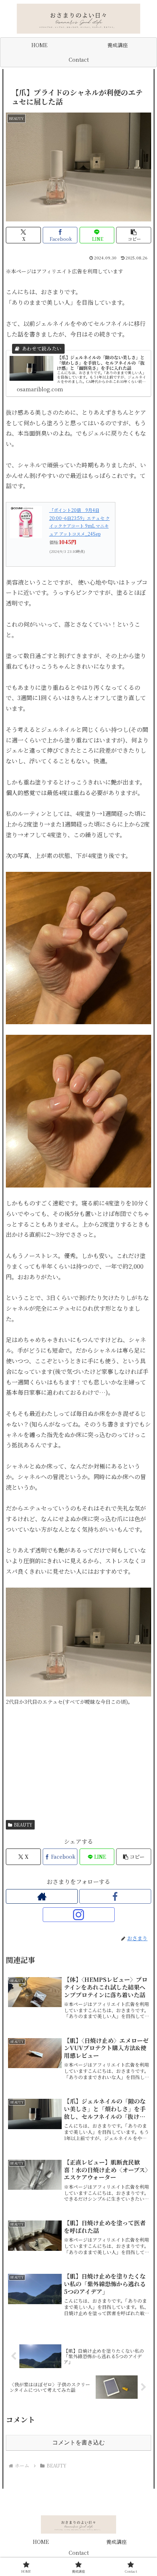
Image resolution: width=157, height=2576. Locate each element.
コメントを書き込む (78, 2442)
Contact (79, 2553)
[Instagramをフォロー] (79, 1915)
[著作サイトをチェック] (42, 1896)
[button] (134, 235)
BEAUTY (23, 1825)
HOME (41, 2542)
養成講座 (116, 2542)
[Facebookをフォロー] (115, 1896)
